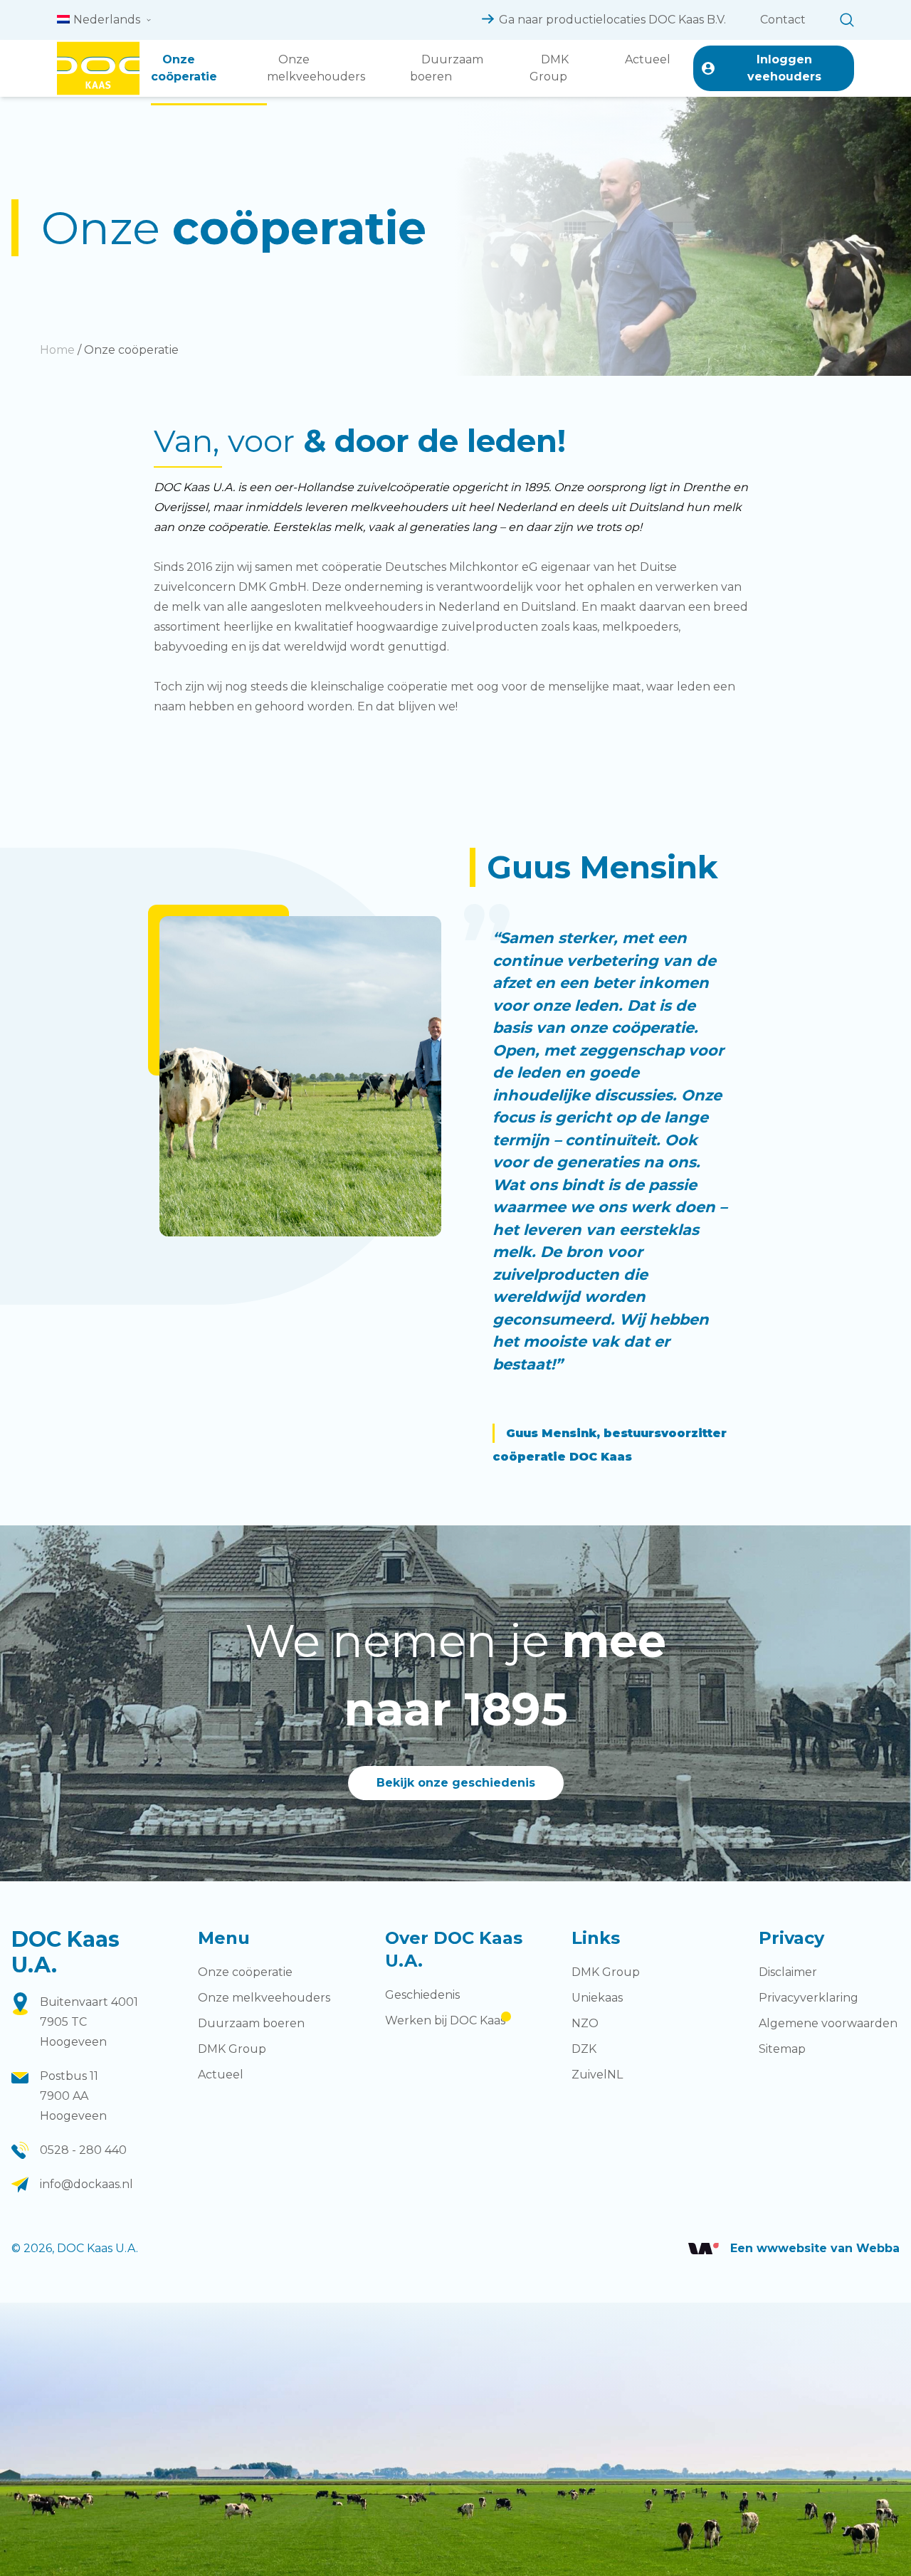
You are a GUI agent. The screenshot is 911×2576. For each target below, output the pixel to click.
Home (57, 350)
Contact (783, 20)
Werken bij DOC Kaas (445, 2020)
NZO (585, 2023)
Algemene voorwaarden (828, 2023)
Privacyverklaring (809, 1998)
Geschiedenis (422, 1995)
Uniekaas (597, 1998)
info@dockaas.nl (86, 2184)
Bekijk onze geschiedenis (456, 1783)
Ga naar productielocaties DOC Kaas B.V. (612, 20)
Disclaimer (788, 1972)
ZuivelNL (597, 2075)
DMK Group (549, 68)
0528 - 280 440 (83, 2150)
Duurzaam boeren (447, 68)
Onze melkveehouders (316, 68)
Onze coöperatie (184, 68)
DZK (584, 2049)
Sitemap (782, 2049)
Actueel (648, 59)
